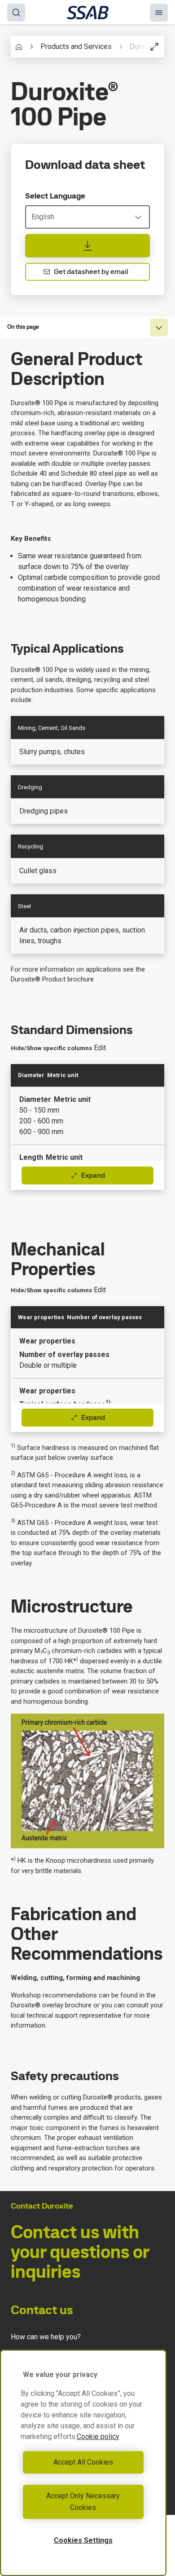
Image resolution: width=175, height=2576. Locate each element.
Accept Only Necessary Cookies (83, 2502)
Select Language (55, 196)
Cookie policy (98, 2437)
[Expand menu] (159, 327)
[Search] (16, 13)
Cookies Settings (83, 2540)
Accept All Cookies (83, 2462)
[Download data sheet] (87, 246)
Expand (93, 1175)
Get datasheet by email (91, 272)
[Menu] (159, 13)
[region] (83, 2463)
